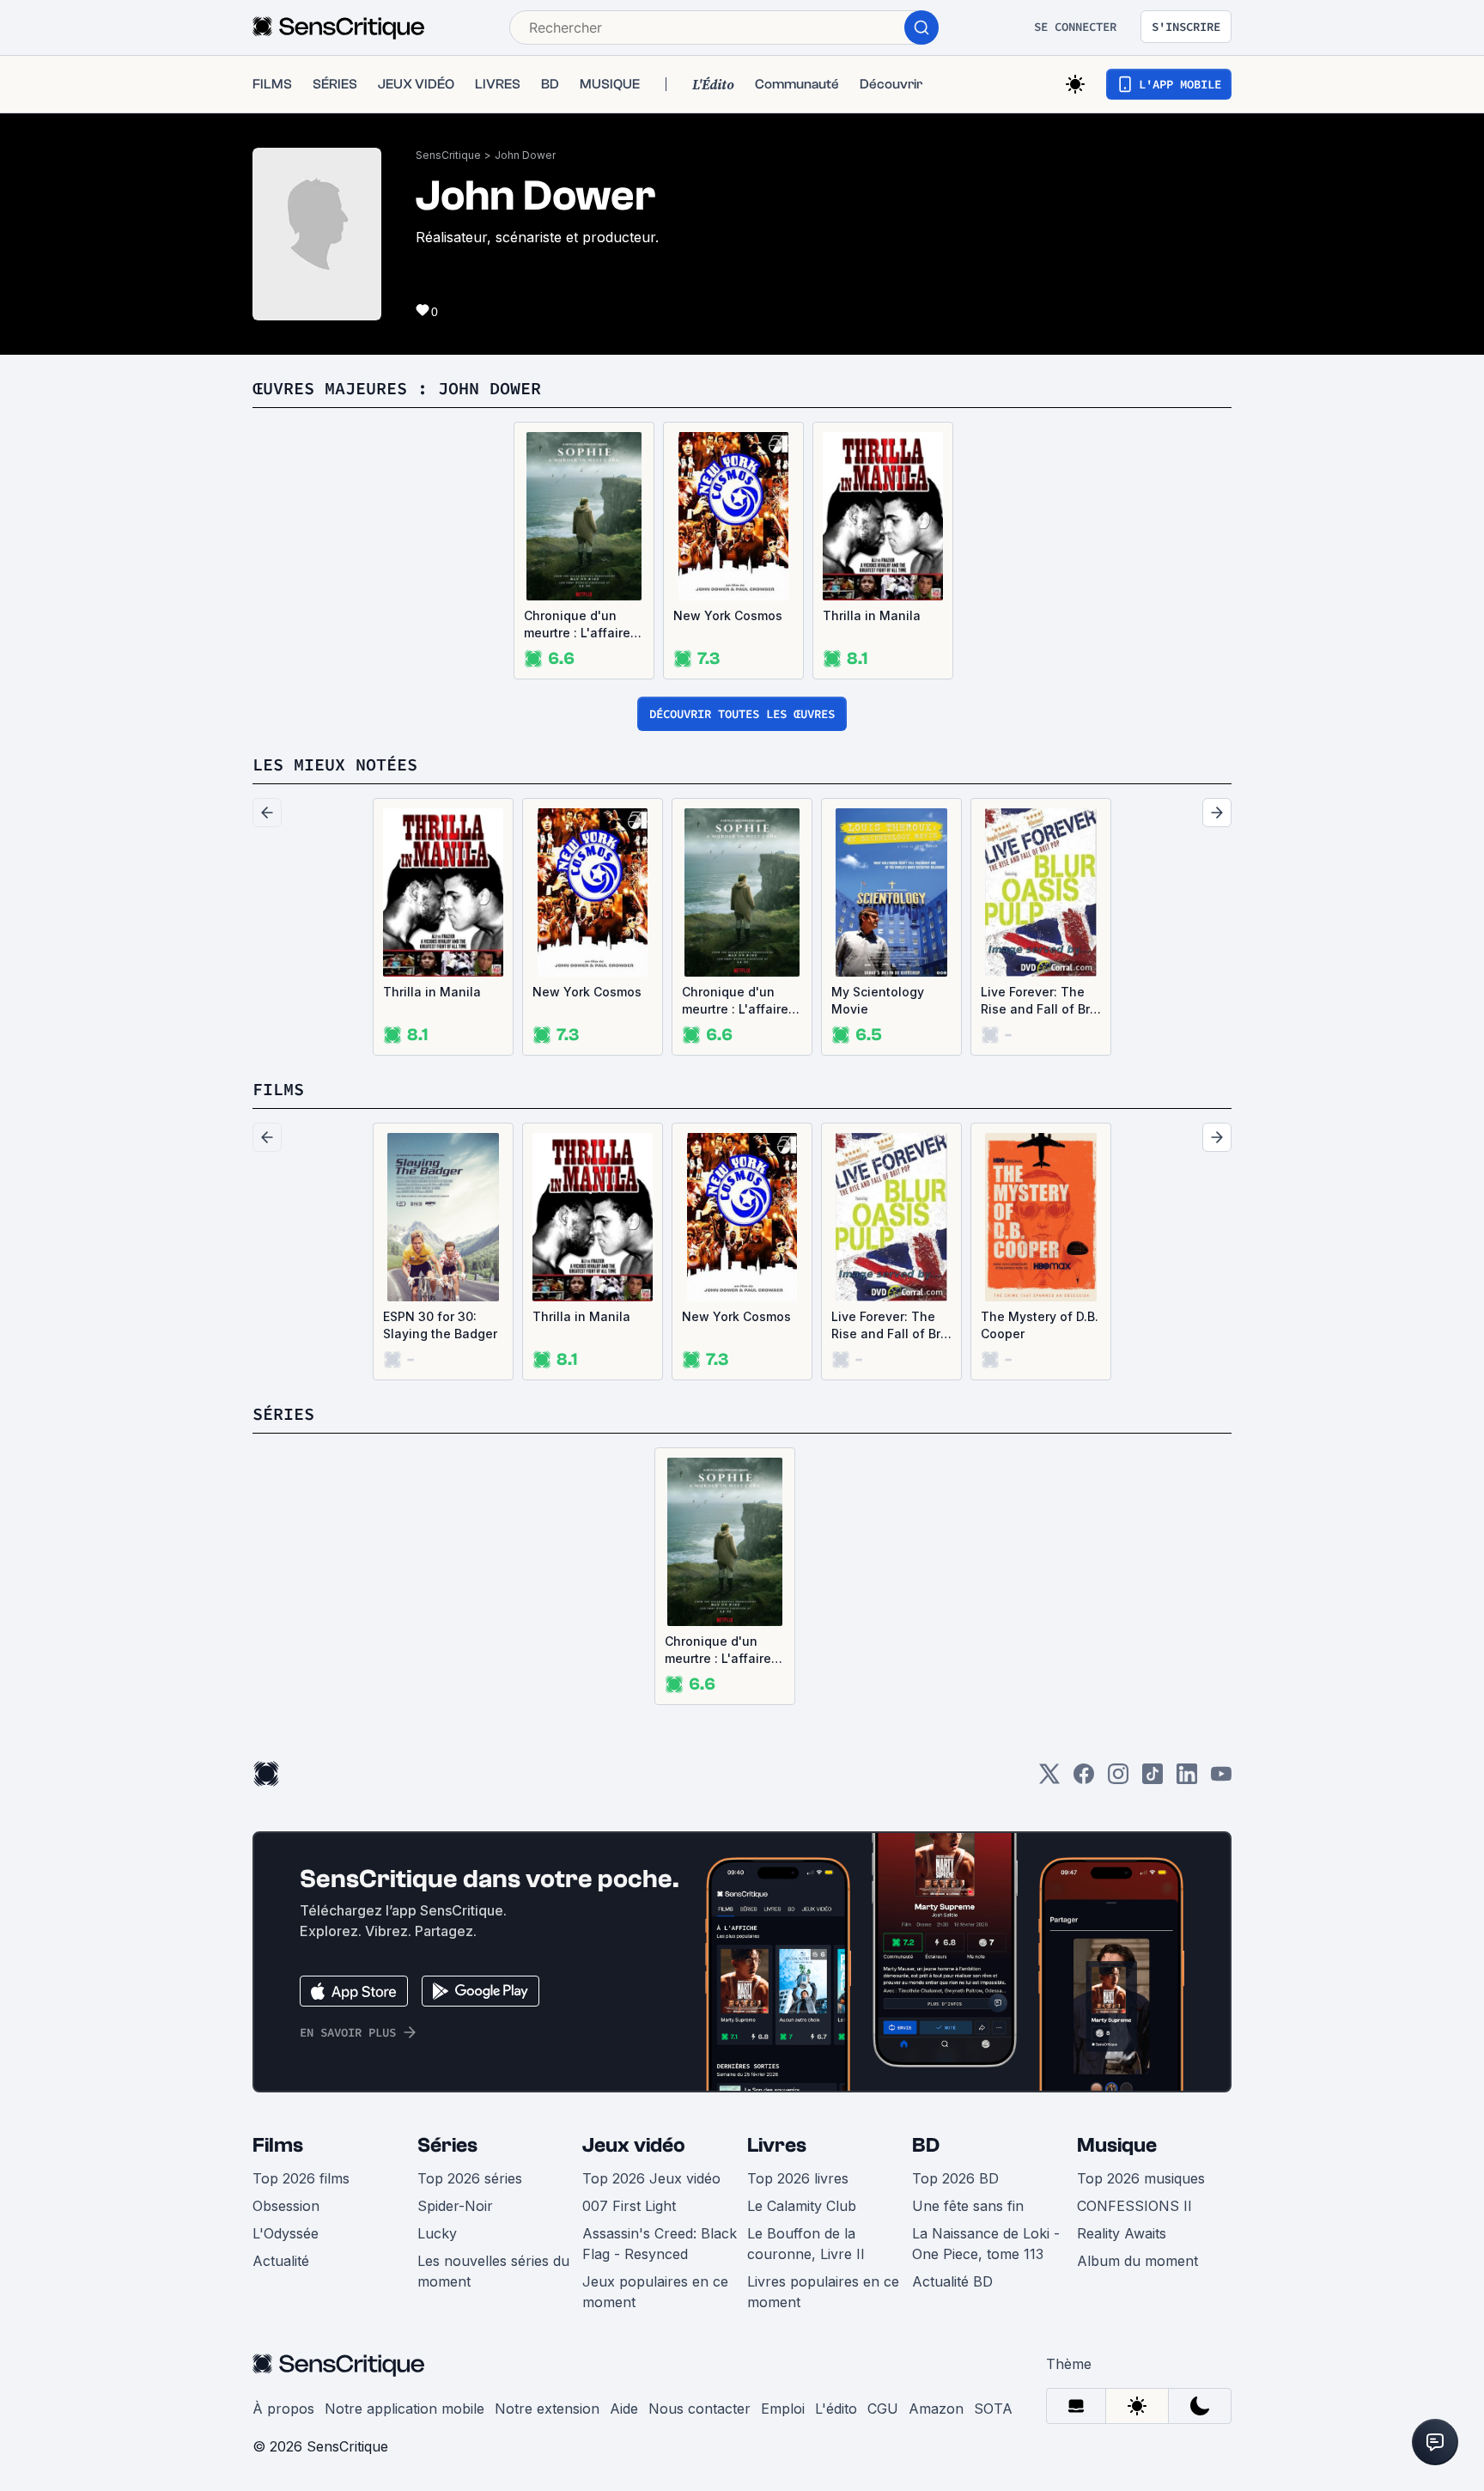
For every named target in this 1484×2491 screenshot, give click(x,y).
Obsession (286, 2206)
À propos (283, 2409)
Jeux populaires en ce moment (655, 2292)
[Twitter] (1049, 1779)
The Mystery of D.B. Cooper (1040, 1325)
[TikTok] (1153, 1779)
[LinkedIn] (1187, 1779)
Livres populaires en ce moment (823, 2292)
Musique (1117, 2145)
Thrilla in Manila (872, 615)
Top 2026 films (301, 2178)
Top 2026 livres (798, 2178)
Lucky (437, 2233)
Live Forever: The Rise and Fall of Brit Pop (1039, 1001)
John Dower (525, 155)
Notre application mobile (404, 2409)
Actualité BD (952, 2281)
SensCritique (448, 155)
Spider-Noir (455, 2206)
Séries (447, 2145)
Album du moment (1137, 2261)
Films (278, 2145)
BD (926, 2145)
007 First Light (629, 2206)
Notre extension (547, 2409)
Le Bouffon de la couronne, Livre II (806, 2244)
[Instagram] (1118, 1779)
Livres (777, 2145)
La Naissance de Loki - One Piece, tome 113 (986, 2244)
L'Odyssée (286, 2233)
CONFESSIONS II (1134, 2206)
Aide (624, 2409)
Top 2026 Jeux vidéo (651, 2178)
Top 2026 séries (470, 2178)
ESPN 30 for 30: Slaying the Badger (440, 1325)
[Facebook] (1084, 1779)
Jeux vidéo (634, 2145)
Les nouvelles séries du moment (493, 2271)
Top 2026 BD (955, 2178)
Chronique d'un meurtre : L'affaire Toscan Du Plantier (581, 625)
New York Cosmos (728, 615)
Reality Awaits (1122, 2233)
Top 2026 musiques (1141, 2178)
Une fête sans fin (968, 2206)
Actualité (281, 2261)
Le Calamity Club (802, 2206)
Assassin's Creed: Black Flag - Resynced (660, 2244)
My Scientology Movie (878, 1000)
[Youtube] (1221, 1779)
